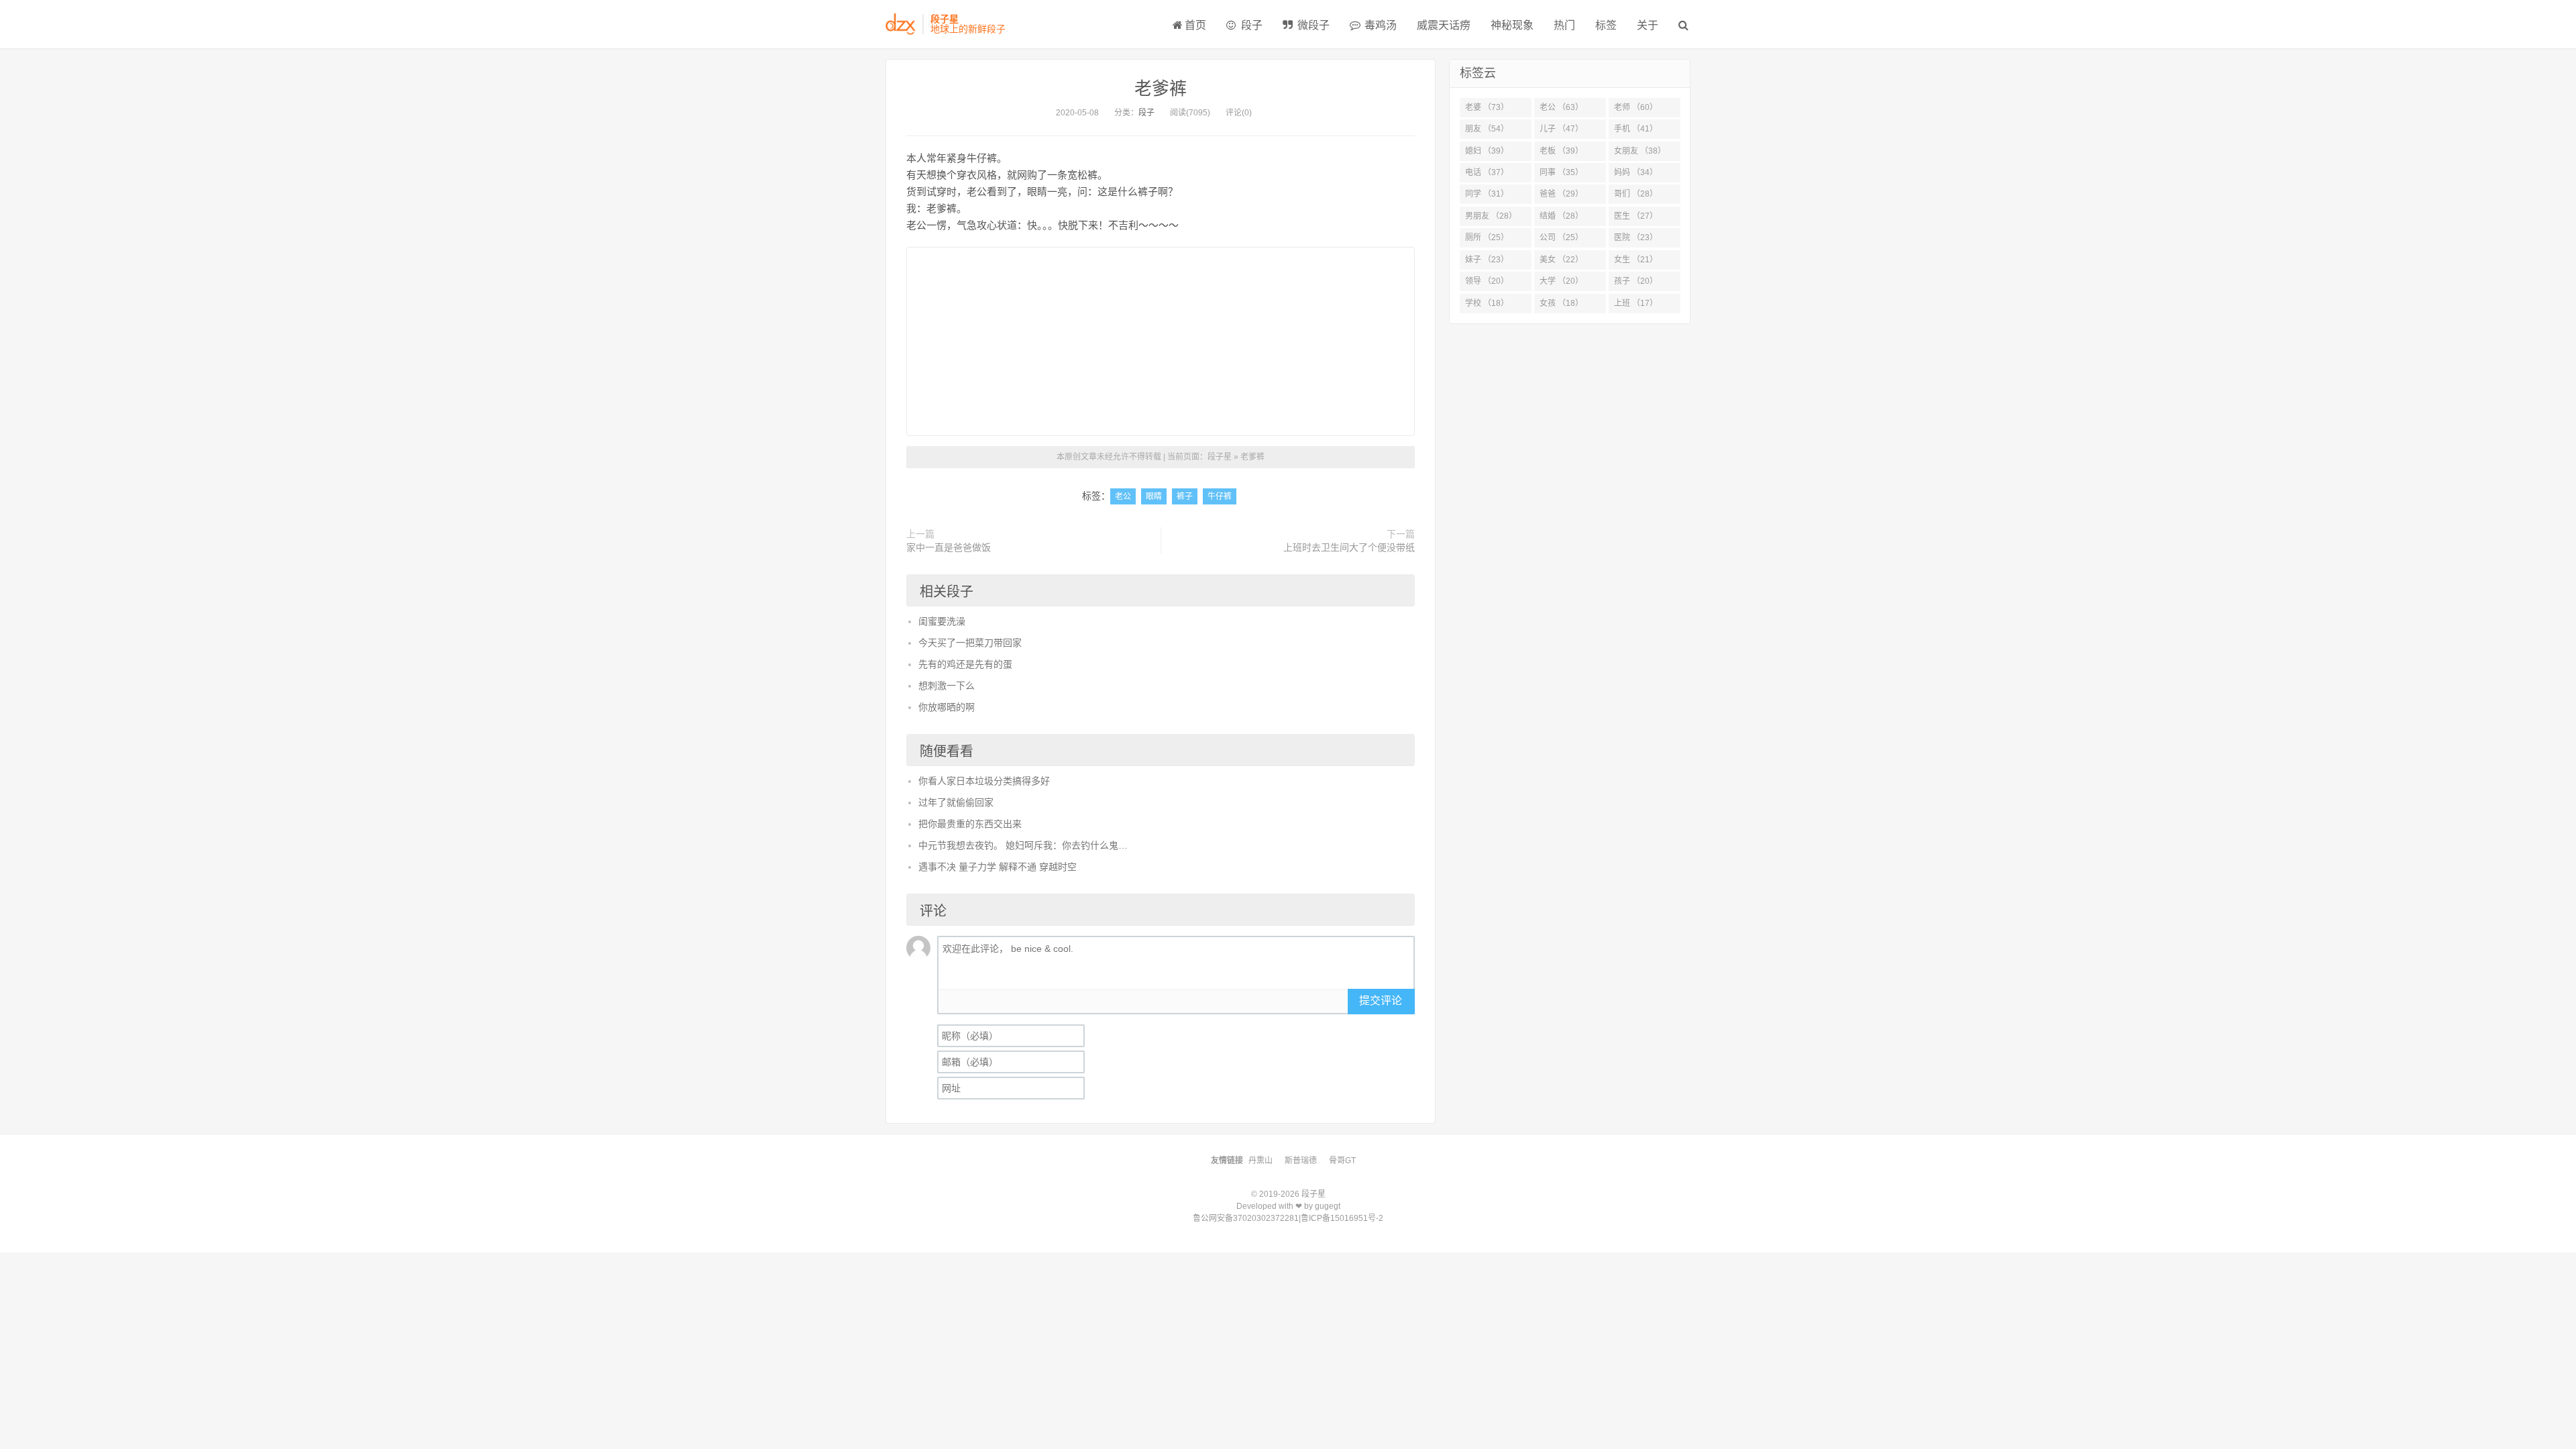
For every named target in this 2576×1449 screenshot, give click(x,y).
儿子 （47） (1561, 129)
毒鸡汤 (1379, 25)
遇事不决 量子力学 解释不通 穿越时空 (998, 867)
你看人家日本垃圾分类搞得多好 (984, 781)
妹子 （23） (1487, 260)
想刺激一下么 (947, 686)
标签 (1606, 25)
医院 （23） (1636, 237)
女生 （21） (1636, 260)
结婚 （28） (1561, 216)
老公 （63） (1561, 107)
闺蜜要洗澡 (942, 621)
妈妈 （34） (1636, 172)
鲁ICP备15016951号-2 (1342, 1218)
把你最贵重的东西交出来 (970, 824)
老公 (1123, 496)
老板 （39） (1561, 151)
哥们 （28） (1636, 194)
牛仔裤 (1220, 496)
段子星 (1220, 457)
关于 (1648, 25)
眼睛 (1154, 496)
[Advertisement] (1161, 341)
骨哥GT (1342, 1161)
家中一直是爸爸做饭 (949, 547)
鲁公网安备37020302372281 (1246, 1218)
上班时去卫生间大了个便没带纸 (1349, 547)
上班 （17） (1636, 303)
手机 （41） (1636, 129)
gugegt (1328, 1206)
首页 (1195, 25)
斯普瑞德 (1301, 1161)
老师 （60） (1636, 107)
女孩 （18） (1561, 303)
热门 (1564, 25)
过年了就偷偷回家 (956, 802)
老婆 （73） (1487, 107)
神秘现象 (1512, 25)
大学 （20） (1561, 281)
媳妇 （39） (1487, 151)
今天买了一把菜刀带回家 (970, 643)
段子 (1250, 25)
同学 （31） (1487, 194)
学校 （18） (1487, 303)
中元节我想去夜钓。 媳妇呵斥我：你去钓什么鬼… (1023, 845)
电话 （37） (1487, 172)
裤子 (1185, 496)
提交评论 (1381, 1001)
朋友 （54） (1487, 129)
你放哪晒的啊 (947, 707)
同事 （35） (1561, 172)
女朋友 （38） (1640, 151)
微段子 (1312, 25)
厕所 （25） (1487, 237)
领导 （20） (1487, 281)
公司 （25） (1561, 237)
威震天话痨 (1444, 25)
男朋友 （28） (1491, 216)
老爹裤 (1161, 89)
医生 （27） (1636, 216)
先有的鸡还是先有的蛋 (965, 664)
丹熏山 (1260, 1161)
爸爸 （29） (1561, 194)
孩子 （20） (1636, 281)
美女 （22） (1561, 260)
